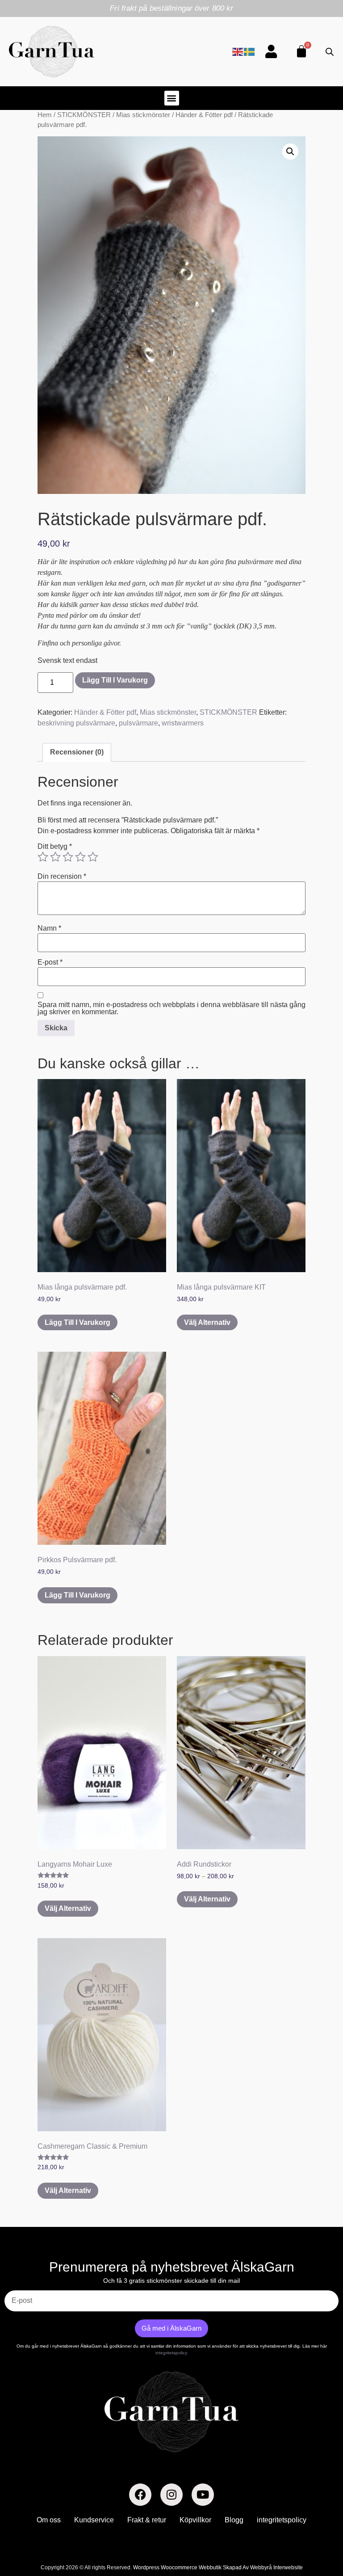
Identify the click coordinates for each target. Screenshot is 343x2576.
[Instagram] (171, 2495)
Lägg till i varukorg (115, 680)
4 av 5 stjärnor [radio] (80, 857)
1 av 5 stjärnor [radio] (43, 857)
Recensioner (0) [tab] (77, 752)
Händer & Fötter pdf (204, 115)
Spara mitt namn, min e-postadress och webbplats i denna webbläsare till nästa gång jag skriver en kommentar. (171, 1008)
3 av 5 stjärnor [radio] (68, 857)
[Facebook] (140, 2495)
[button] (172, 98)
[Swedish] (250, 51)
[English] (238, 51)
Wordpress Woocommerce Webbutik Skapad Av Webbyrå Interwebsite (218, 2568)
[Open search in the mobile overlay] (330, 52)
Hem (45, 115)
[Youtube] (203, 2495)
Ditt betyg (55, 847)
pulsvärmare (138, 723)
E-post (50, 962)
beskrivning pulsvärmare (76, 723)
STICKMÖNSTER (84, 115)
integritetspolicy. (172, 2353)
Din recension (62, 877)
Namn (49, 928)
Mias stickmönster (143, 115)
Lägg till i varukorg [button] (77, 1322)
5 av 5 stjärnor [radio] (93, 857)
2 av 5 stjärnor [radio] (55, 857)
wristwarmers (183, 723)
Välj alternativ (207, 1322)
